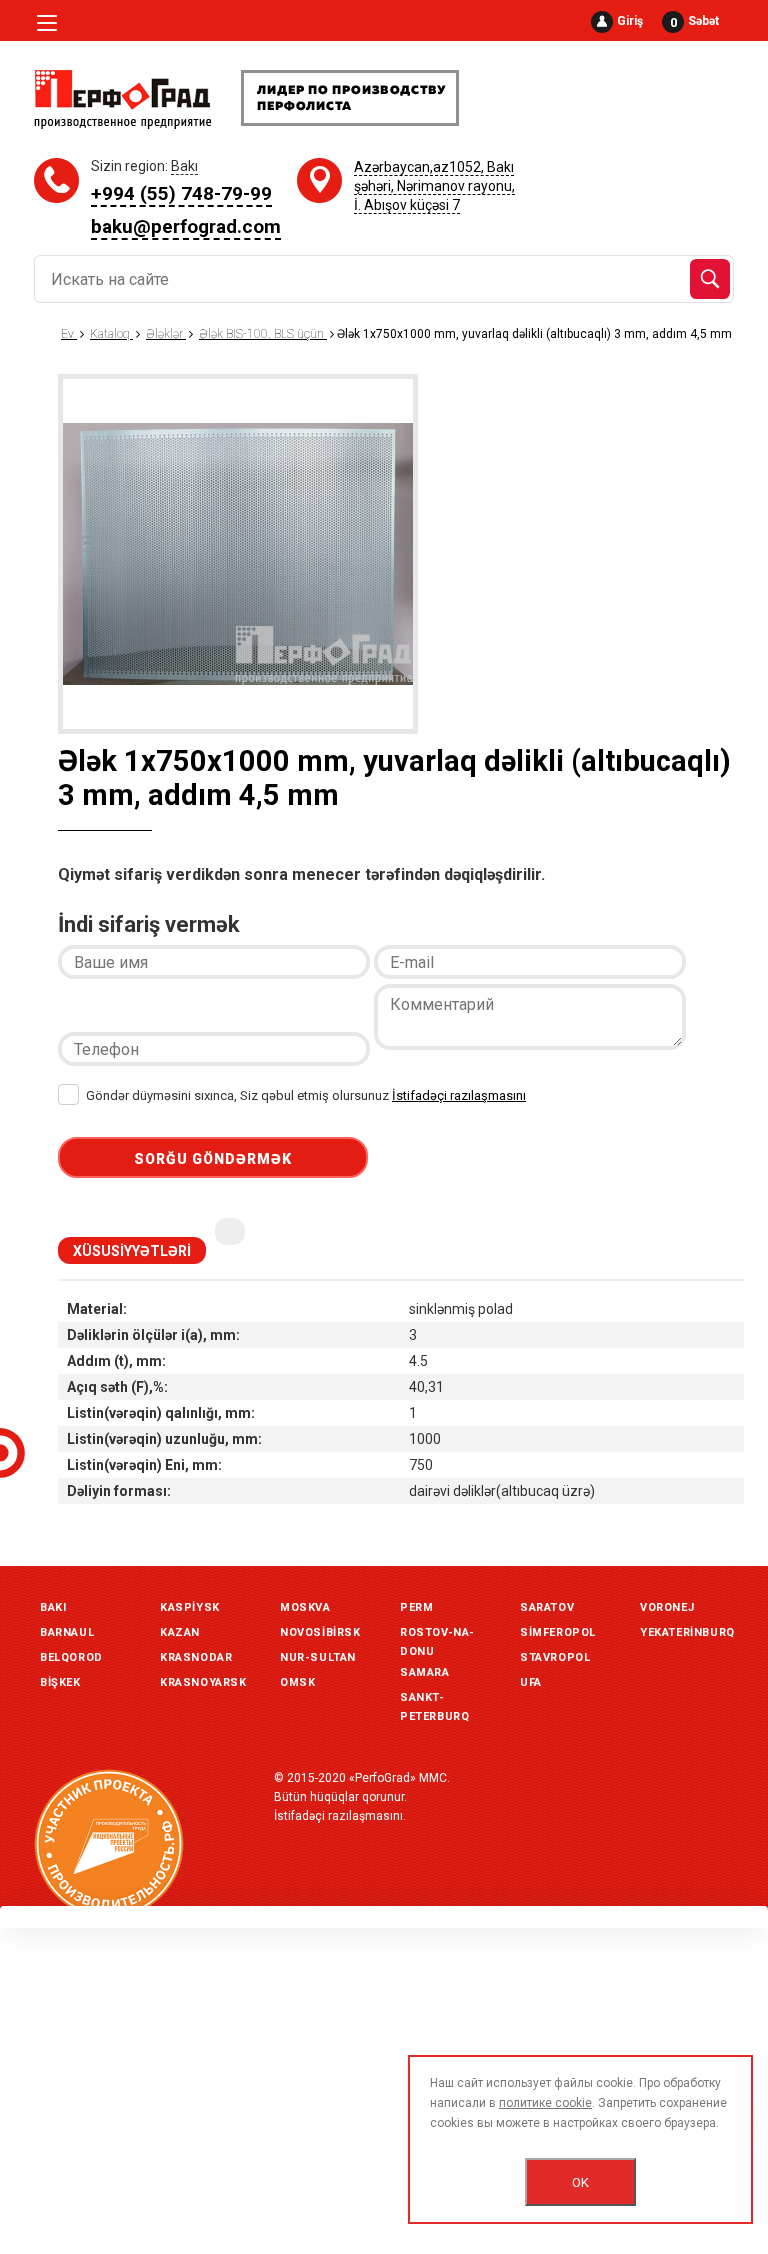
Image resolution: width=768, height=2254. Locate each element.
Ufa (531, 1682)
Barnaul (67, 1632)
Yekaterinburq (687, 1632)
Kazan (180, 1632)
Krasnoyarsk (203, 1682)
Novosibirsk (320, 1632)
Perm (416, 1607)
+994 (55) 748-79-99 (181, 193)
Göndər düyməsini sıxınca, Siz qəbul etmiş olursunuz (304, 1095)
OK (580, 2182)
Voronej (667, 1607)
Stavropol (555, 1657)
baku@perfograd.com (186, 226)
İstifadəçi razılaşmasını (459, 1095)
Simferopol (558, 1632)
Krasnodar (196, 1657)
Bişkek (60, 1682)
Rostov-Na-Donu (437, 1635)
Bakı (53, 1607)
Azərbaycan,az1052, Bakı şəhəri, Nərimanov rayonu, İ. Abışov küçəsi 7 (434, 186)
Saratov (547, 1607)
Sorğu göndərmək (213, 1159)
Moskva (305, 1607)
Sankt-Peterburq (434, 1700)
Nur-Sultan (318, 1657)
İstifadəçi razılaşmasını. (340, 1816)
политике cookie (545, 2103)
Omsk (297, 1682)
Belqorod (71, 1657)
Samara (425, 1672)
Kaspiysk (190, 1607)
